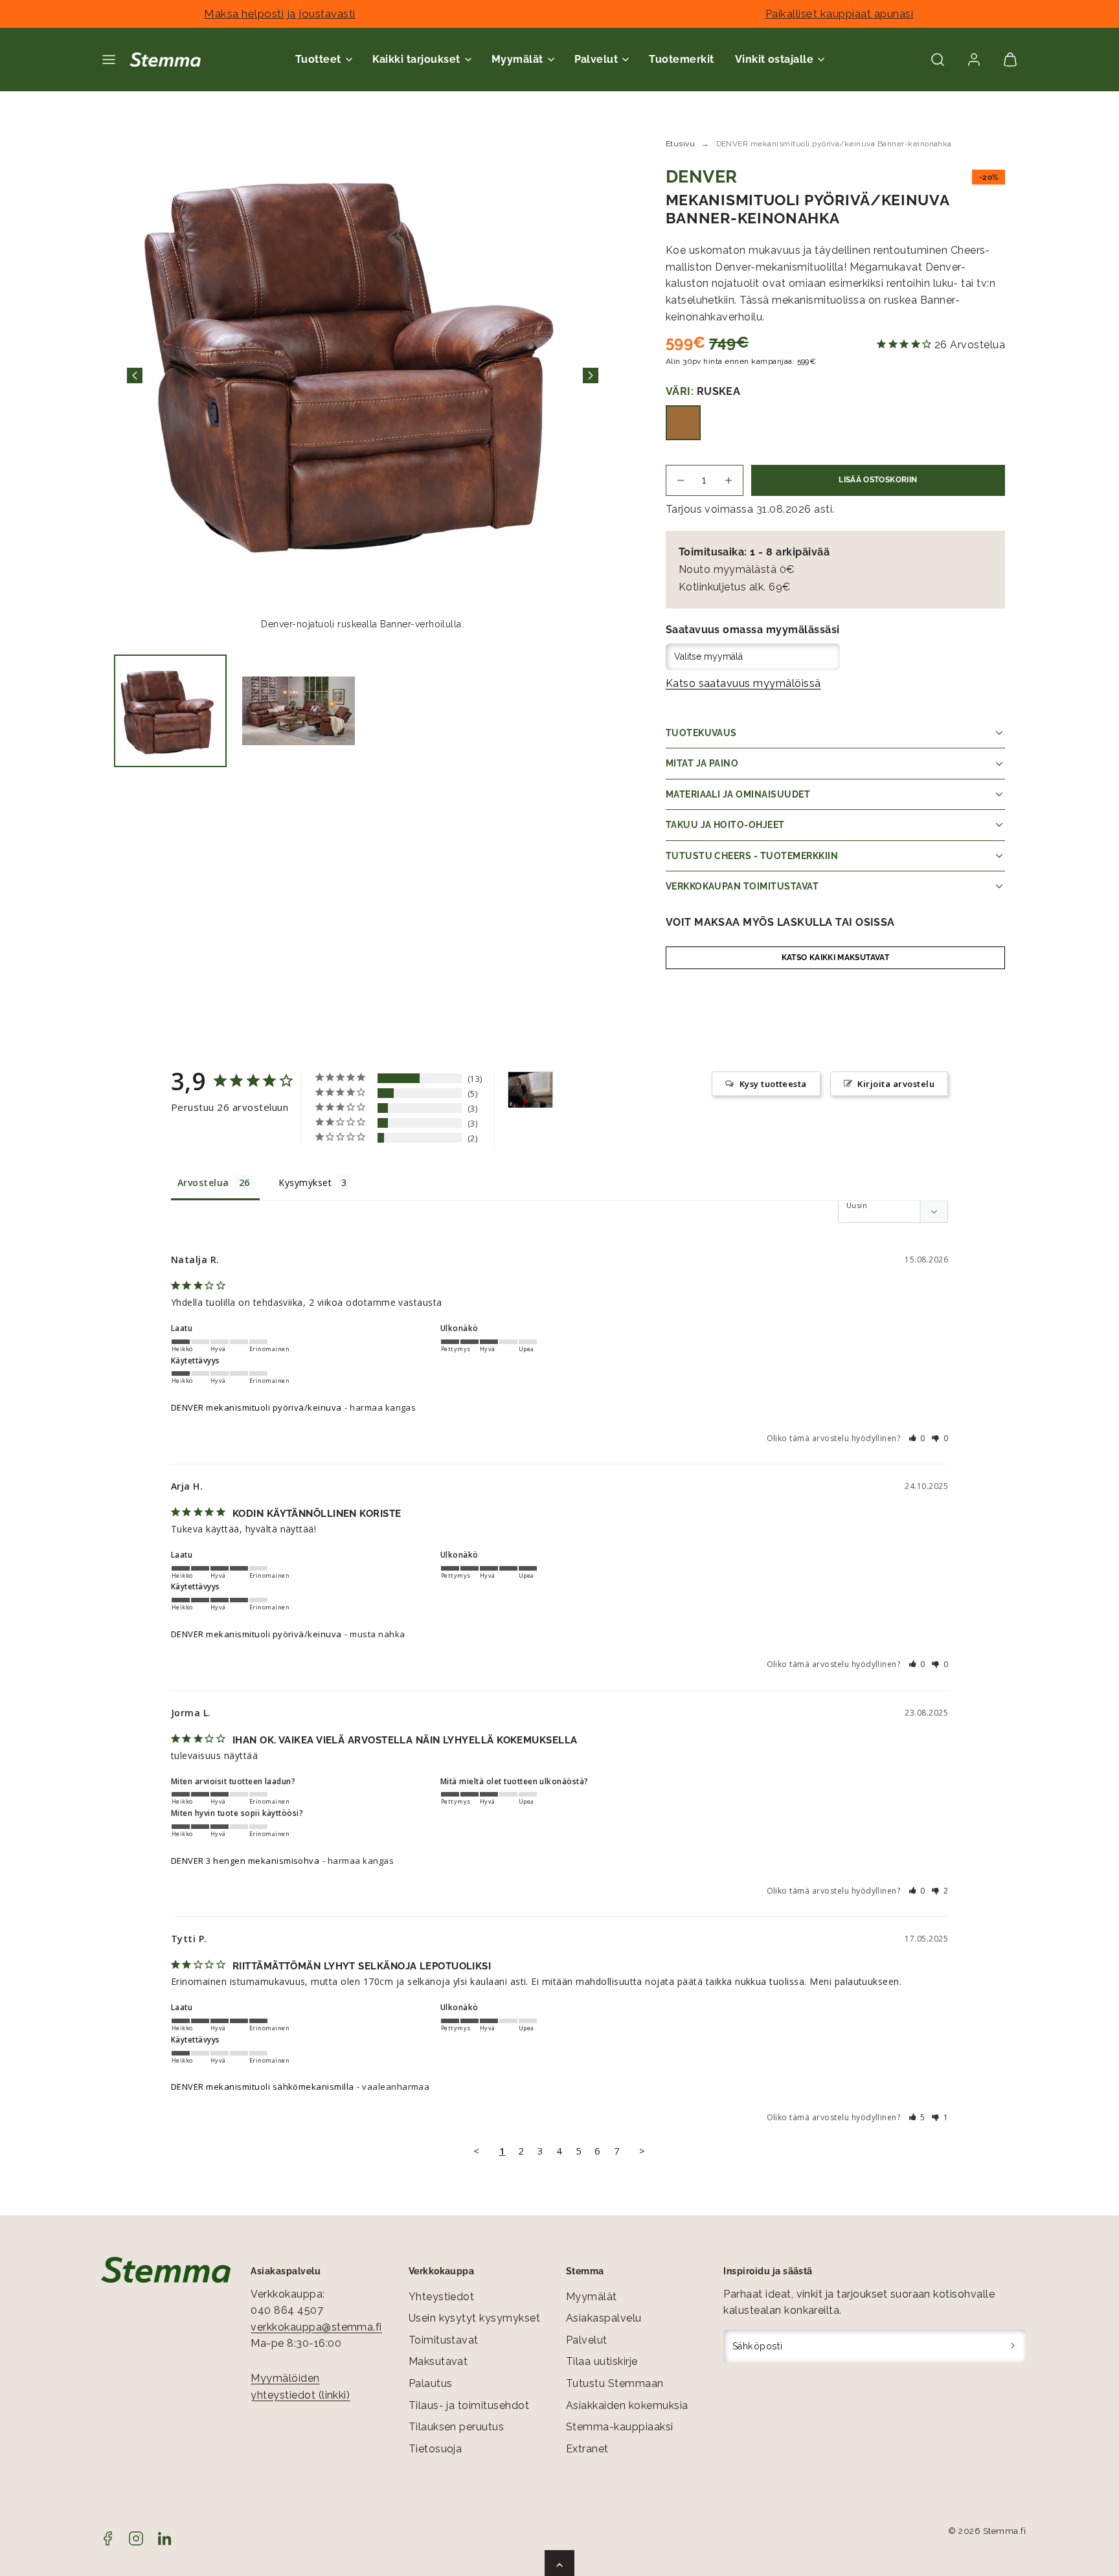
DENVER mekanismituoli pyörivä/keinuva (256, 1407)
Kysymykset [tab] (305, 1182)
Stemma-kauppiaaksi (620, 2427)
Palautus (431, 2383)
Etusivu (680, 144)
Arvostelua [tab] (203, 1182)
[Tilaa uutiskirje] (1013, 2346)
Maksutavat (438, 2361)
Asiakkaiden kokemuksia (627, 2405)
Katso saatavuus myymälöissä (743, 683)
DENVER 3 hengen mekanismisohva (245, 1861)
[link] (974, 60)
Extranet (587, 2449)
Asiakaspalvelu (604, 2318)
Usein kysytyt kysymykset (475, 2318)
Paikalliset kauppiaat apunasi (840, 14)
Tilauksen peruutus (457, 2427)
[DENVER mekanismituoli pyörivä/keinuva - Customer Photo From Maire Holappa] (530, 1090)
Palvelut (587, 2340)
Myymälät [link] (517, 59)
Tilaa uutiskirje (602, 2361)
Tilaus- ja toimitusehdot (469, 2405)
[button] (109, 60)
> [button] (642, 2151)
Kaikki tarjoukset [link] (416, 59)
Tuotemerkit (681, 59)
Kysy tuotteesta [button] (773, 1084)
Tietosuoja (435, 2449)
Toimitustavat (444, 2340)
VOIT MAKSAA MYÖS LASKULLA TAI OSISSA (780, 922)
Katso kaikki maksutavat (835, 958)
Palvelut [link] (596, 59)
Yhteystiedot (442, 2297)
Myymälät (592, 2297)
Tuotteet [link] (318, 59)
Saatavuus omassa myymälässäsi (753, 630)
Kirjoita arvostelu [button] (896, 1084)
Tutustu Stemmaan (615, 2383)
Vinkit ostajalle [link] (774, 59)
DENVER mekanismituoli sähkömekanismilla (263, 2087)
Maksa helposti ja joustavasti (280, 14)
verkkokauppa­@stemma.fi (316, 2327)
